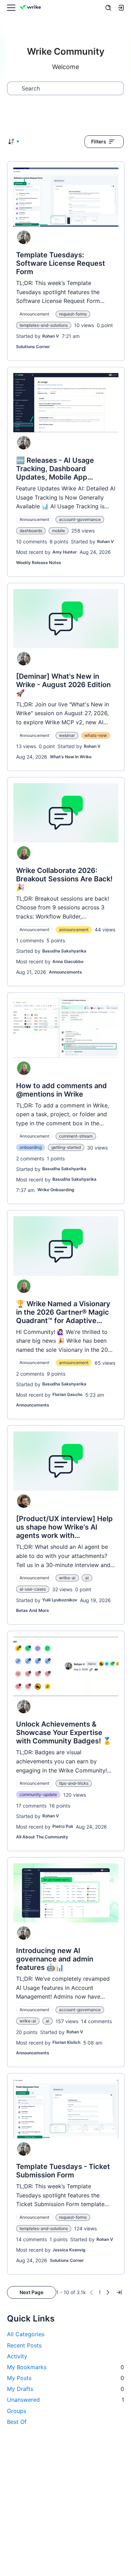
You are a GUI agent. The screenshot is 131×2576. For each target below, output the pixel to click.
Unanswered (65, 2400)
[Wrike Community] (31, 8)
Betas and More (32, 1610)
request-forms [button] (73, 314)
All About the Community (42, 1837)
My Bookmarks (65, 2367)
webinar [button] (67, 735)
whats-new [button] (96, 735)
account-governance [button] (80, 519)
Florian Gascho (67, 1394)
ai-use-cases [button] (33, 1589)
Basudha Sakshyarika (64, 951)
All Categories (26, 2334)
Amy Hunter (65, 552)
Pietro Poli (63, 1826)
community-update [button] (38, 1794)
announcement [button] (74, 930)
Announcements (65, 972)
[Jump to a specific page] (119, 2292)
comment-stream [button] (76, 1136)
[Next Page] (108, 2292)
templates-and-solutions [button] (44, 325)
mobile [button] (59, 531)
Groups (17, 2411)
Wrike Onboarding (56, 1190)
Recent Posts (24, 2345)
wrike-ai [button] (67, 1578)
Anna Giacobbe (68, 961)
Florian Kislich (66, 2042)
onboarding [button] (31, 1147)
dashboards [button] (31, 531)
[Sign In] (121, 8)
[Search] (108, 8)
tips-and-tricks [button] (74, 1783)
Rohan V (51, 336)
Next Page (31, 2292)
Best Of (17, 2422)
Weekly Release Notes (39, 562)
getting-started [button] (66, 1147)
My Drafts (65, 2389)
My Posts (65, 2378)
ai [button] (87, 1578)
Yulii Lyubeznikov (60, 1600)
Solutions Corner (33, 347)
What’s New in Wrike (71, 757)
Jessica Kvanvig (69, 2250)
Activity (17, 2356)
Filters (99, 141)
